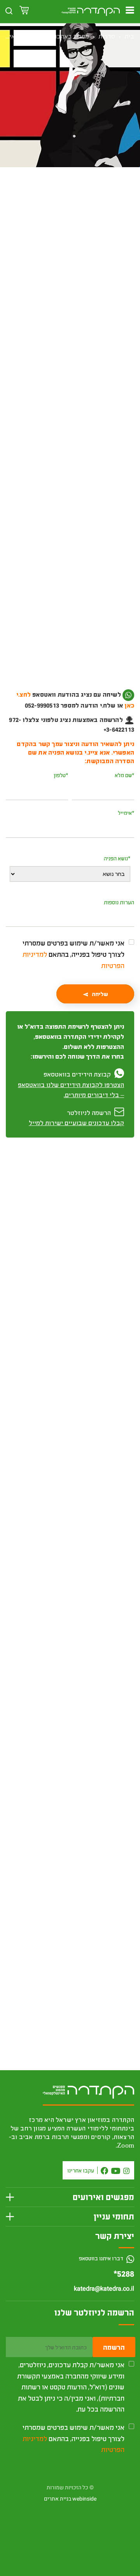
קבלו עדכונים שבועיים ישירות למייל (76, 1123)
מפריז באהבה (71, 36)
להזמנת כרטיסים (70, 261)
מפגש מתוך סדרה (39, 218)
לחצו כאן (81, 705)
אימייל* (126, 813)
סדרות (107, 36)
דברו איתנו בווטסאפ (102, 2258)
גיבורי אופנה (111, 1933)
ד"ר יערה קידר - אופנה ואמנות (91, 218)
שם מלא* (124, 775)
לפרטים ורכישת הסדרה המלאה (70, 1732)
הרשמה (114, 2347)
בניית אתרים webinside (70, 2499)
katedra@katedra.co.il (104, 2289)
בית (129, 36)
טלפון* (61, 775)
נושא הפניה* (117, 858)
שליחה (100, 994)
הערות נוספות (119, 902)
